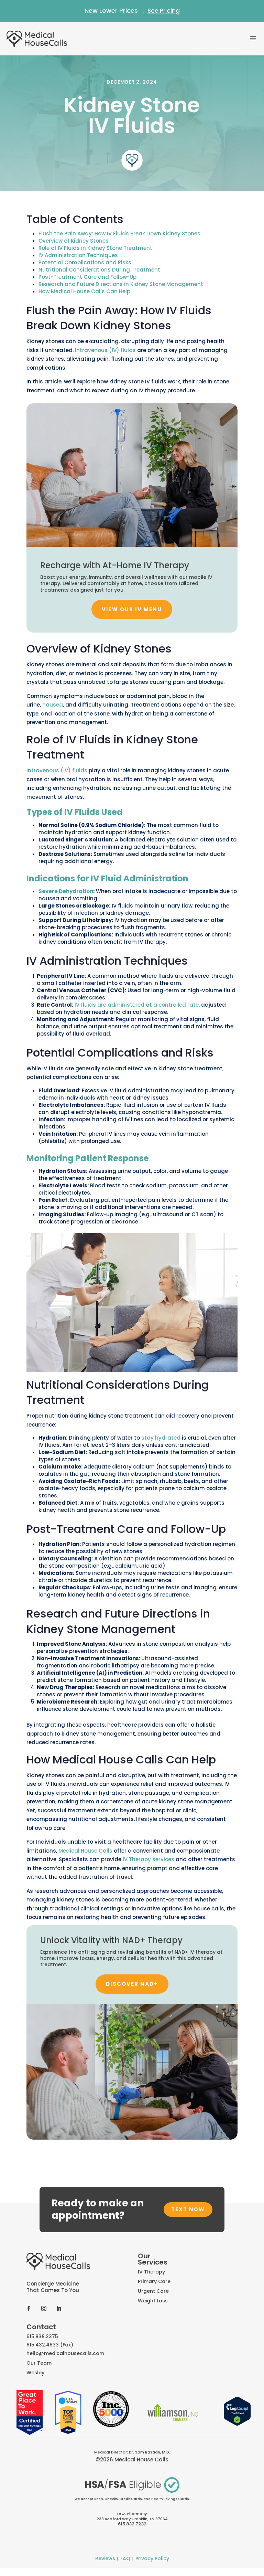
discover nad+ (132, 1984)
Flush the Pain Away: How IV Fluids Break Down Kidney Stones (119, 234)
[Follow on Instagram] (44, 2308)
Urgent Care (153, 2291)
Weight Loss (153, 2301)
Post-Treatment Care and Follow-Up (87, 277)
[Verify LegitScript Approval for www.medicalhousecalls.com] (237, 2424)
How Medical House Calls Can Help (84, 291)
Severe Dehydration (66, 891)
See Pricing (164, 11)
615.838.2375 (42, 2336)
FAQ (125, 2558)
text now (188, 2209)
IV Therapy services (148, 1859)
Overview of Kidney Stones (74, 241)
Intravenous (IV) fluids (105, 350)
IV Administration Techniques (78, 255)
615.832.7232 (132, 2524)
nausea (53, 705)
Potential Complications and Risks (85, 262)
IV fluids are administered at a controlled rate (136, 1005)
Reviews (105, 2558)
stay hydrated (161, 1438)
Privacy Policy (152, 2558)
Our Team (39, 2363)
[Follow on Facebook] (29, 2308)
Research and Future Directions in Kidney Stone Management (121, 284)
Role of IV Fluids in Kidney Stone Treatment (95, 248)
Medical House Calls (85, 1851)
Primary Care (154, 2281)
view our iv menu (132, 609)
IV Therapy (151, 2272)
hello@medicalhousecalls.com (65, 2353)
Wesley (35, 2373)
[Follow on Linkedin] (59, 2308)
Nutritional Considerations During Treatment (99, 270)
